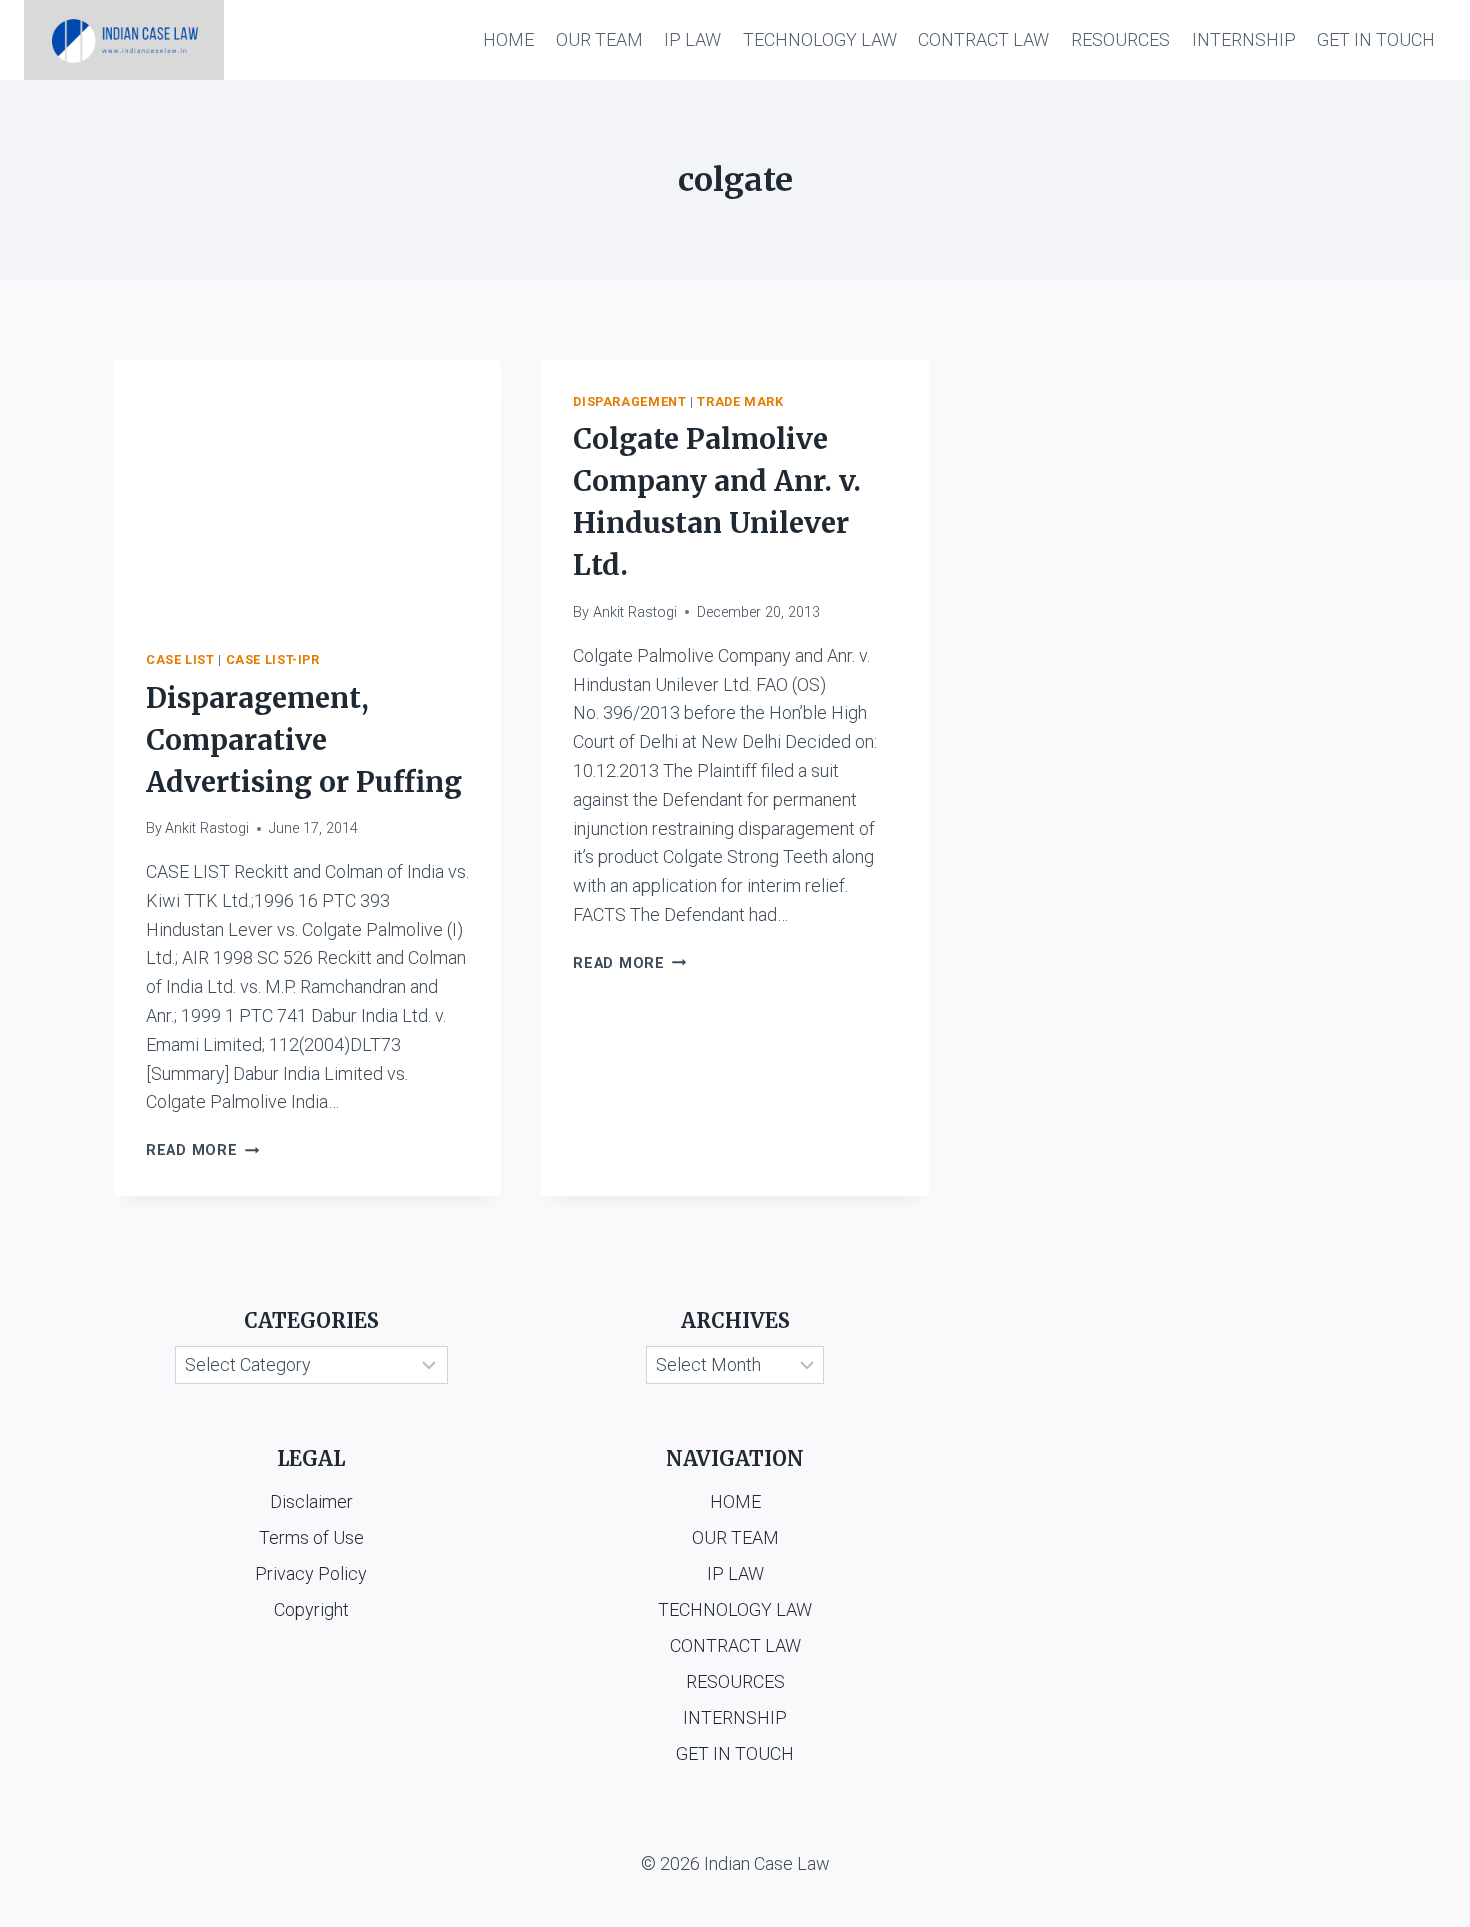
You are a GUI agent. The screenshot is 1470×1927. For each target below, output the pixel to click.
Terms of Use (311, 1537)
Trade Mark (740, 401)
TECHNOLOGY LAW (820, 39)
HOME (508, 39)
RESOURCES (1120, 39)
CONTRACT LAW (983, 39)
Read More (202, 1150)
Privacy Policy (311, 1573)
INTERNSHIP (1244, 39)
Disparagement (629, 401)
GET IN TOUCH (1376, 39)
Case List (180, 659)
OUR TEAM (599, 39)
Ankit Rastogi (207, 828)
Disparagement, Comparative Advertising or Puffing (304, 740)
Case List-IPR (273, 659)
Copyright (311, 1609)
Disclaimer (311, 1501)
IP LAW (692, 39)
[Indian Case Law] (124, 40)
